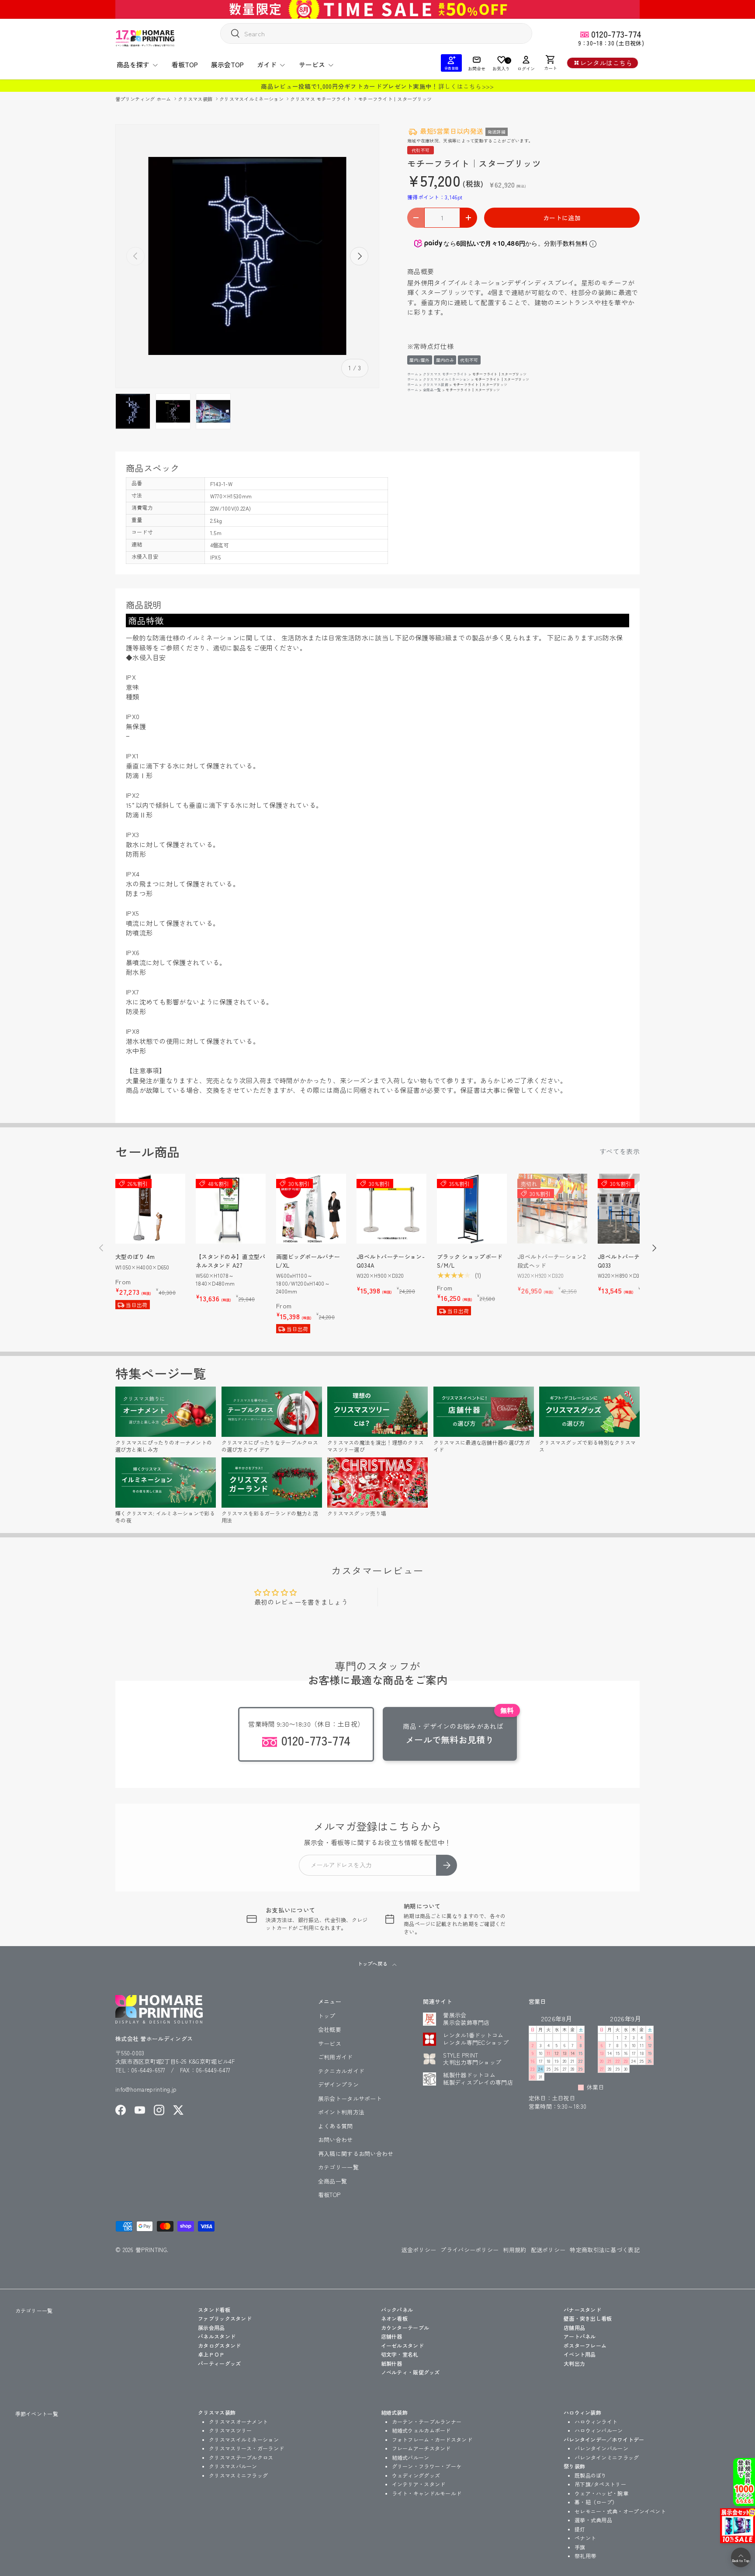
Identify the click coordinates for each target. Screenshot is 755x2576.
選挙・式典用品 (593, 2520)
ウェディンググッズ (416, 2475)
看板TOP (185, 64)
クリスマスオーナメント (238, 2421)
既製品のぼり (591, 2475)
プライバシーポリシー (469, 2250)
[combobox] (376, 33)
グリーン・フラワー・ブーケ (427, 2466)
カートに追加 (562, 218)
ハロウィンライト (596, 2421)
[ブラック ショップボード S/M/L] (472, 1209)
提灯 (580, 2529)
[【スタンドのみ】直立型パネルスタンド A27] (231, 1209)
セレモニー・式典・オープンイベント (620, 2511)
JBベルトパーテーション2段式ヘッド (551, 1261)
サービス (312, 64)
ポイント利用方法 (341, 2112)
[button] (551, 63)
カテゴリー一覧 (338, 2167)
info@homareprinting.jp (146, 2089)
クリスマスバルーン (233, 2466)
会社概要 (330, 2029)
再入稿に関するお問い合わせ (356, 2154)
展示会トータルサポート (350, 2098)
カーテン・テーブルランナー (427, 2421)
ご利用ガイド (336, 2057)
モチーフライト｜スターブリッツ (395, 99)
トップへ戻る (373, 1964)
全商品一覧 (432, 390)
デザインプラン (338, 2084)
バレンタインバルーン (601, 2448)
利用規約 (514, 2250)
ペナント (585, 2538)
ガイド (267, 64)
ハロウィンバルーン (599, 2430)
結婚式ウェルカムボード (421, 2430)
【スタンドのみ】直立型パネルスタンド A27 (231, 1261)
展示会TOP (227, 64)
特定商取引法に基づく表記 (605, 2250)
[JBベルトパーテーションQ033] (633, 1209)
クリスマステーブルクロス (241, 2457)
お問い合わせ (336, 2140)
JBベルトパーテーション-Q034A (391, 1261)
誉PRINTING (151, 2250)
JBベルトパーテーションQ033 (630, 1261)
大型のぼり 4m (135, 1257)
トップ (327, 2016)
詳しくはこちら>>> (466, 86)
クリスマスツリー (230, 2430)
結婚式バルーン (411, 2457)
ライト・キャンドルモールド (427, 2493)
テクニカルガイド (341, 2071)
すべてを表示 (620, 1151)
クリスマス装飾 (196, 99)
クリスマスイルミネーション (252, 99)
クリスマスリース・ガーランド (246, 2448)
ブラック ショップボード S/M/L (470, 1261)
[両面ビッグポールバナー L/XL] (311, 1209)
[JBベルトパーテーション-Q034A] (391, 1209)
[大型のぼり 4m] (150, 1209)
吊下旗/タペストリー (600, 2484)
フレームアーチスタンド (421, 2448)
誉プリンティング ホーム (144, 99)
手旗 (580, 2547)
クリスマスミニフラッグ (238, 2475)
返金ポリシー (419, 2250)
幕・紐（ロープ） (596, 2502)
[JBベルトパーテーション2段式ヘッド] (552, 1209)
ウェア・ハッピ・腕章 (601, 2493)
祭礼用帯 (585, 2556)
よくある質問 (336, 2126)
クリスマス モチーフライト (321, 99)
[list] (247, 256)
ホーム (413, 374)
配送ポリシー (548, 2250)
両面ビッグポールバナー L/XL (308, 1261)
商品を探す (133, 64)
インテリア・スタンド (419, 2484)
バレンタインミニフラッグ (607, 2457)
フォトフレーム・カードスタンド (432, 2439)
